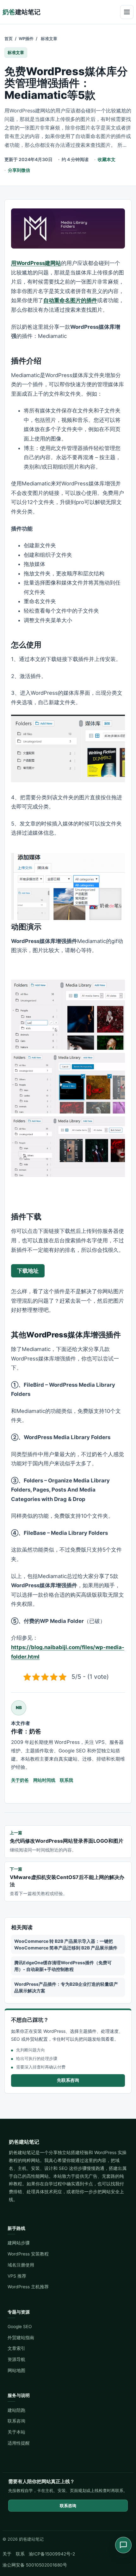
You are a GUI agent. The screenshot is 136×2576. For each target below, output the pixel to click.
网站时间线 (44, 1780)
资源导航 (16, 2359)
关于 (7, 2554)
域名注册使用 (21, 2265)
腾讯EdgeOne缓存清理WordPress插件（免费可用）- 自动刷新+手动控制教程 (63, 1966)
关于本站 (16, 2432)
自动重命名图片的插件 (70, 300)
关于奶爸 (20, 1780)
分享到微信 (19, 170)
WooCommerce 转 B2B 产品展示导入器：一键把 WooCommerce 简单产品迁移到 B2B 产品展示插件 (66, 1944)
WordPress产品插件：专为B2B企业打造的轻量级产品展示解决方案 (66, 1987)
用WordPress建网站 (36, 263)
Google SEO (20, 2327)
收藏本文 (107, 159)
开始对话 (24, 2522)
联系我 (66, 1780)
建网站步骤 (19, 2243)
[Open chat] (123, 2545)
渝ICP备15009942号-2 (52, 2554)
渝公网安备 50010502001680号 (35, 2565)
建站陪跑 (16, 2410)
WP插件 (26, 39)
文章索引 (16, 2348)
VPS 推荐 (17, 2276)
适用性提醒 (19, 2443)
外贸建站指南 (21, 2338)
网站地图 (16, 2370)
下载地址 (28, 1271)
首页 (9, 39)
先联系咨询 (68, 2080)
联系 (20, 2554)
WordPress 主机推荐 (28, 2287)
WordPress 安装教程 (28, 2254)
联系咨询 (16, 2421)
